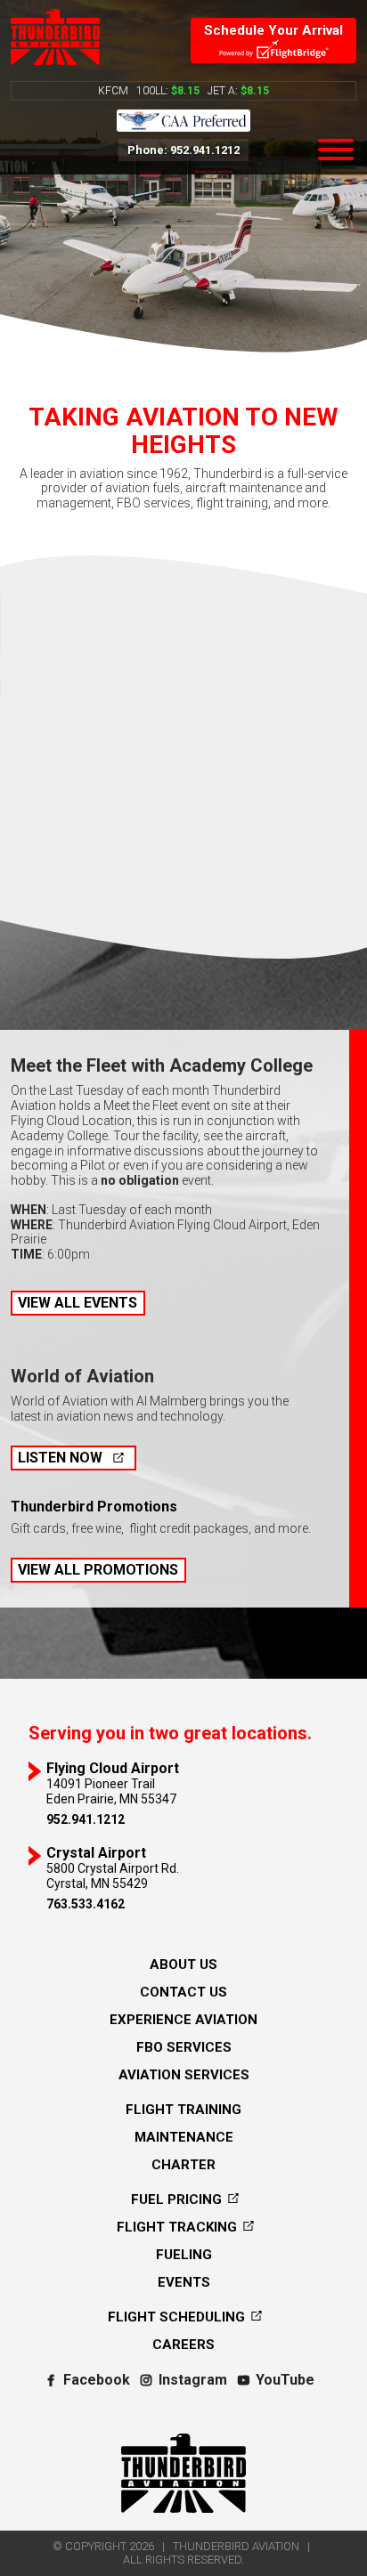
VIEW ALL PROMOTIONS (98, 1570)
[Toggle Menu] (336, 150)
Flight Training (183, 2110)
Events (184, 2282)
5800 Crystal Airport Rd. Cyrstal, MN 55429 (113, 1868)
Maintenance (184, 2137)
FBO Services (184, 2047)
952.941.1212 (86, 1819)
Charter (183, 2165)
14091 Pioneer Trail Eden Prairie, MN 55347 (113, 1783)
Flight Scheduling (178, 2317)
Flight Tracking (179, 2227)
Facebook (97, 2380)
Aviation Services (184, 2075)
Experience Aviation (183, 2020)
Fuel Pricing (178, 2199)
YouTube (285, 2380)
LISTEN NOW (60, 1458)
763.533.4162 (86, 1904)
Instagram (193, 2380)
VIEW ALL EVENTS (77, 1303)
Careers (183, 2345)
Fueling (184, 2255)
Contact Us (183, 1992)
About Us (183, 1964)
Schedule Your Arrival (273, 30)
